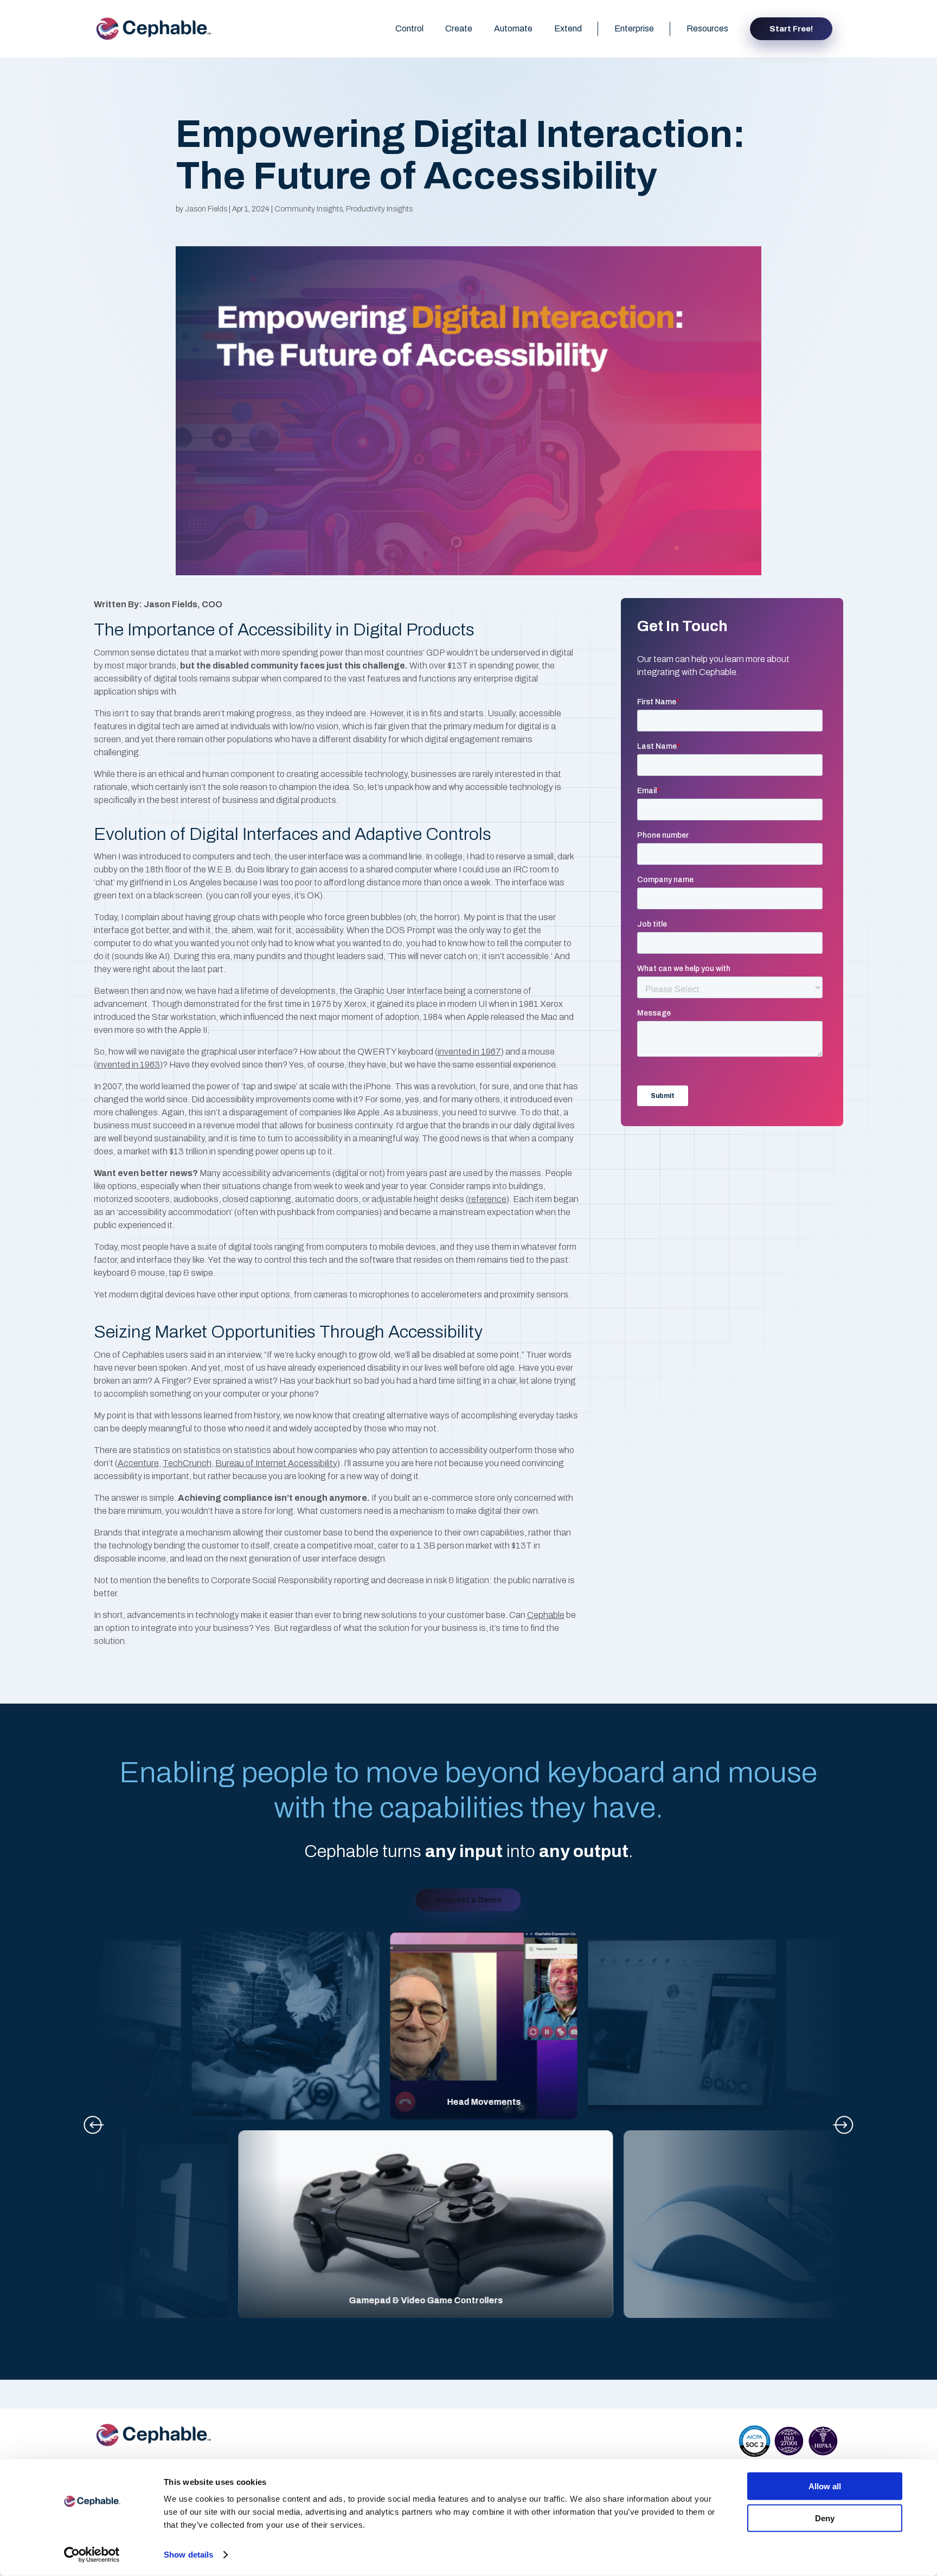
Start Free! (791, 29)
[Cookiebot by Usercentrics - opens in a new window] (92, 2555)
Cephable (546, 1615)
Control (409, 28)
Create (459, 28)
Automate (513, 28)
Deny (825, 2518)
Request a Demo (468, 1900)
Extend (568, 28)
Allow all (825, 2486)
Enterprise (634, 28)
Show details (188, 2555)
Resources (707, 28)
